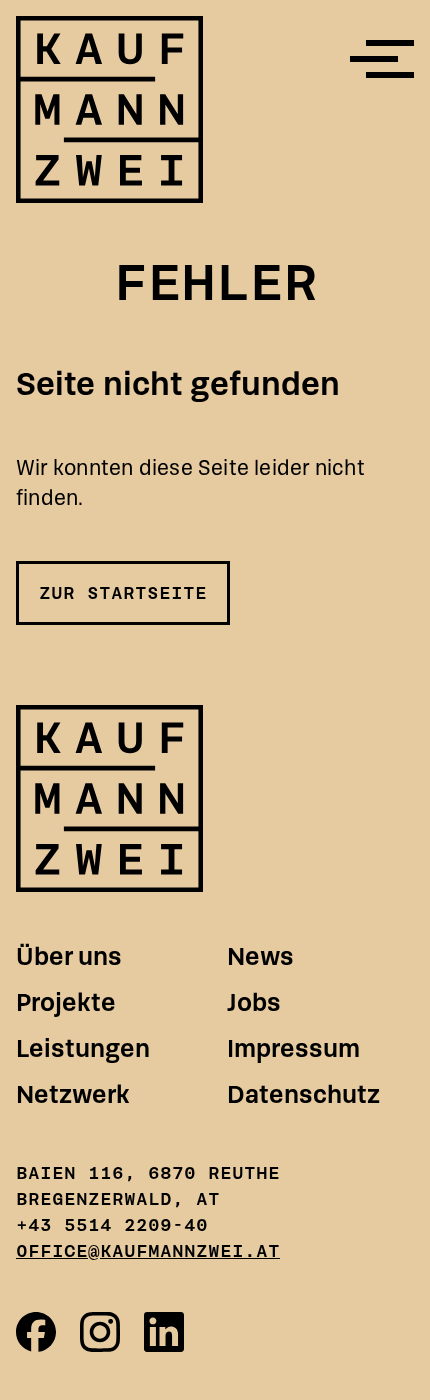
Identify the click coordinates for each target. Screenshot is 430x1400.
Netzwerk (73, 1094)
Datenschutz (303, 1094)
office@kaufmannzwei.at (148, 1251)
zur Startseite (123, 593)
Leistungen (83, 1048)
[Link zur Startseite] (109, 798)
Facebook (36, 1332)
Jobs (254, 1002)
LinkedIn (164, 1332)
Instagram (100, 1332)
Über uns (69, 956)
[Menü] (382, 59)
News (260, 956)
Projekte (66, 1002)
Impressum (293, 1048)
